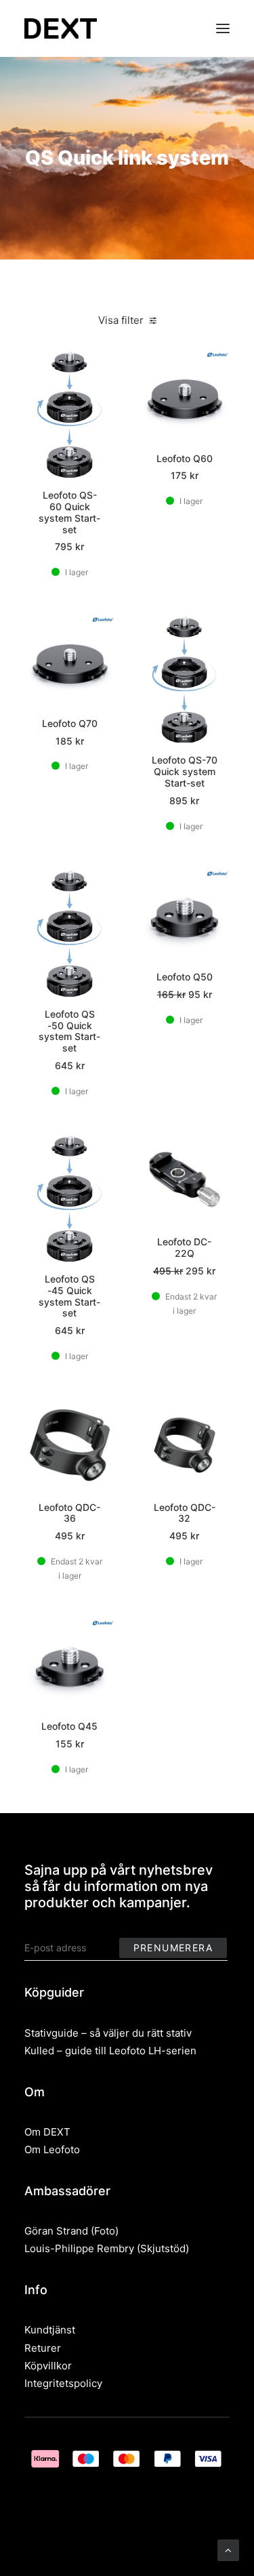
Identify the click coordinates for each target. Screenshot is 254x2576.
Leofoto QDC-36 (69, 1513)
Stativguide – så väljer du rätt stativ (108, 2033)
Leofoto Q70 (70, 723)
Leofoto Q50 (185, 977)
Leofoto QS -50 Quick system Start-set (69, 1031)
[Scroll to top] (228, 2549)
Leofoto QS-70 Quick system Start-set (185, 771)
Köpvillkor (48, 2366)
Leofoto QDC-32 (185, 1513)
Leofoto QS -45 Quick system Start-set (69, 1296)
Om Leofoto (52, 2149)
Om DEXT (47, 2132)
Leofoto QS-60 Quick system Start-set (69, 512)
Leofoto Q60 (185, 458)
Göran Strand (56, 2231)
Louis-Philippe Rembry (79, 2248)
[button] (223, 28)
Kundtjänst (50, 2330)
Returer (43, 2348)
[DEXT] (61, 28)
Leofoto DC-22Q (184, 1247)
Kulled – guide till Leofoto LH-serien (110, 2051)
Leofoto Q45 (69, 1726)
